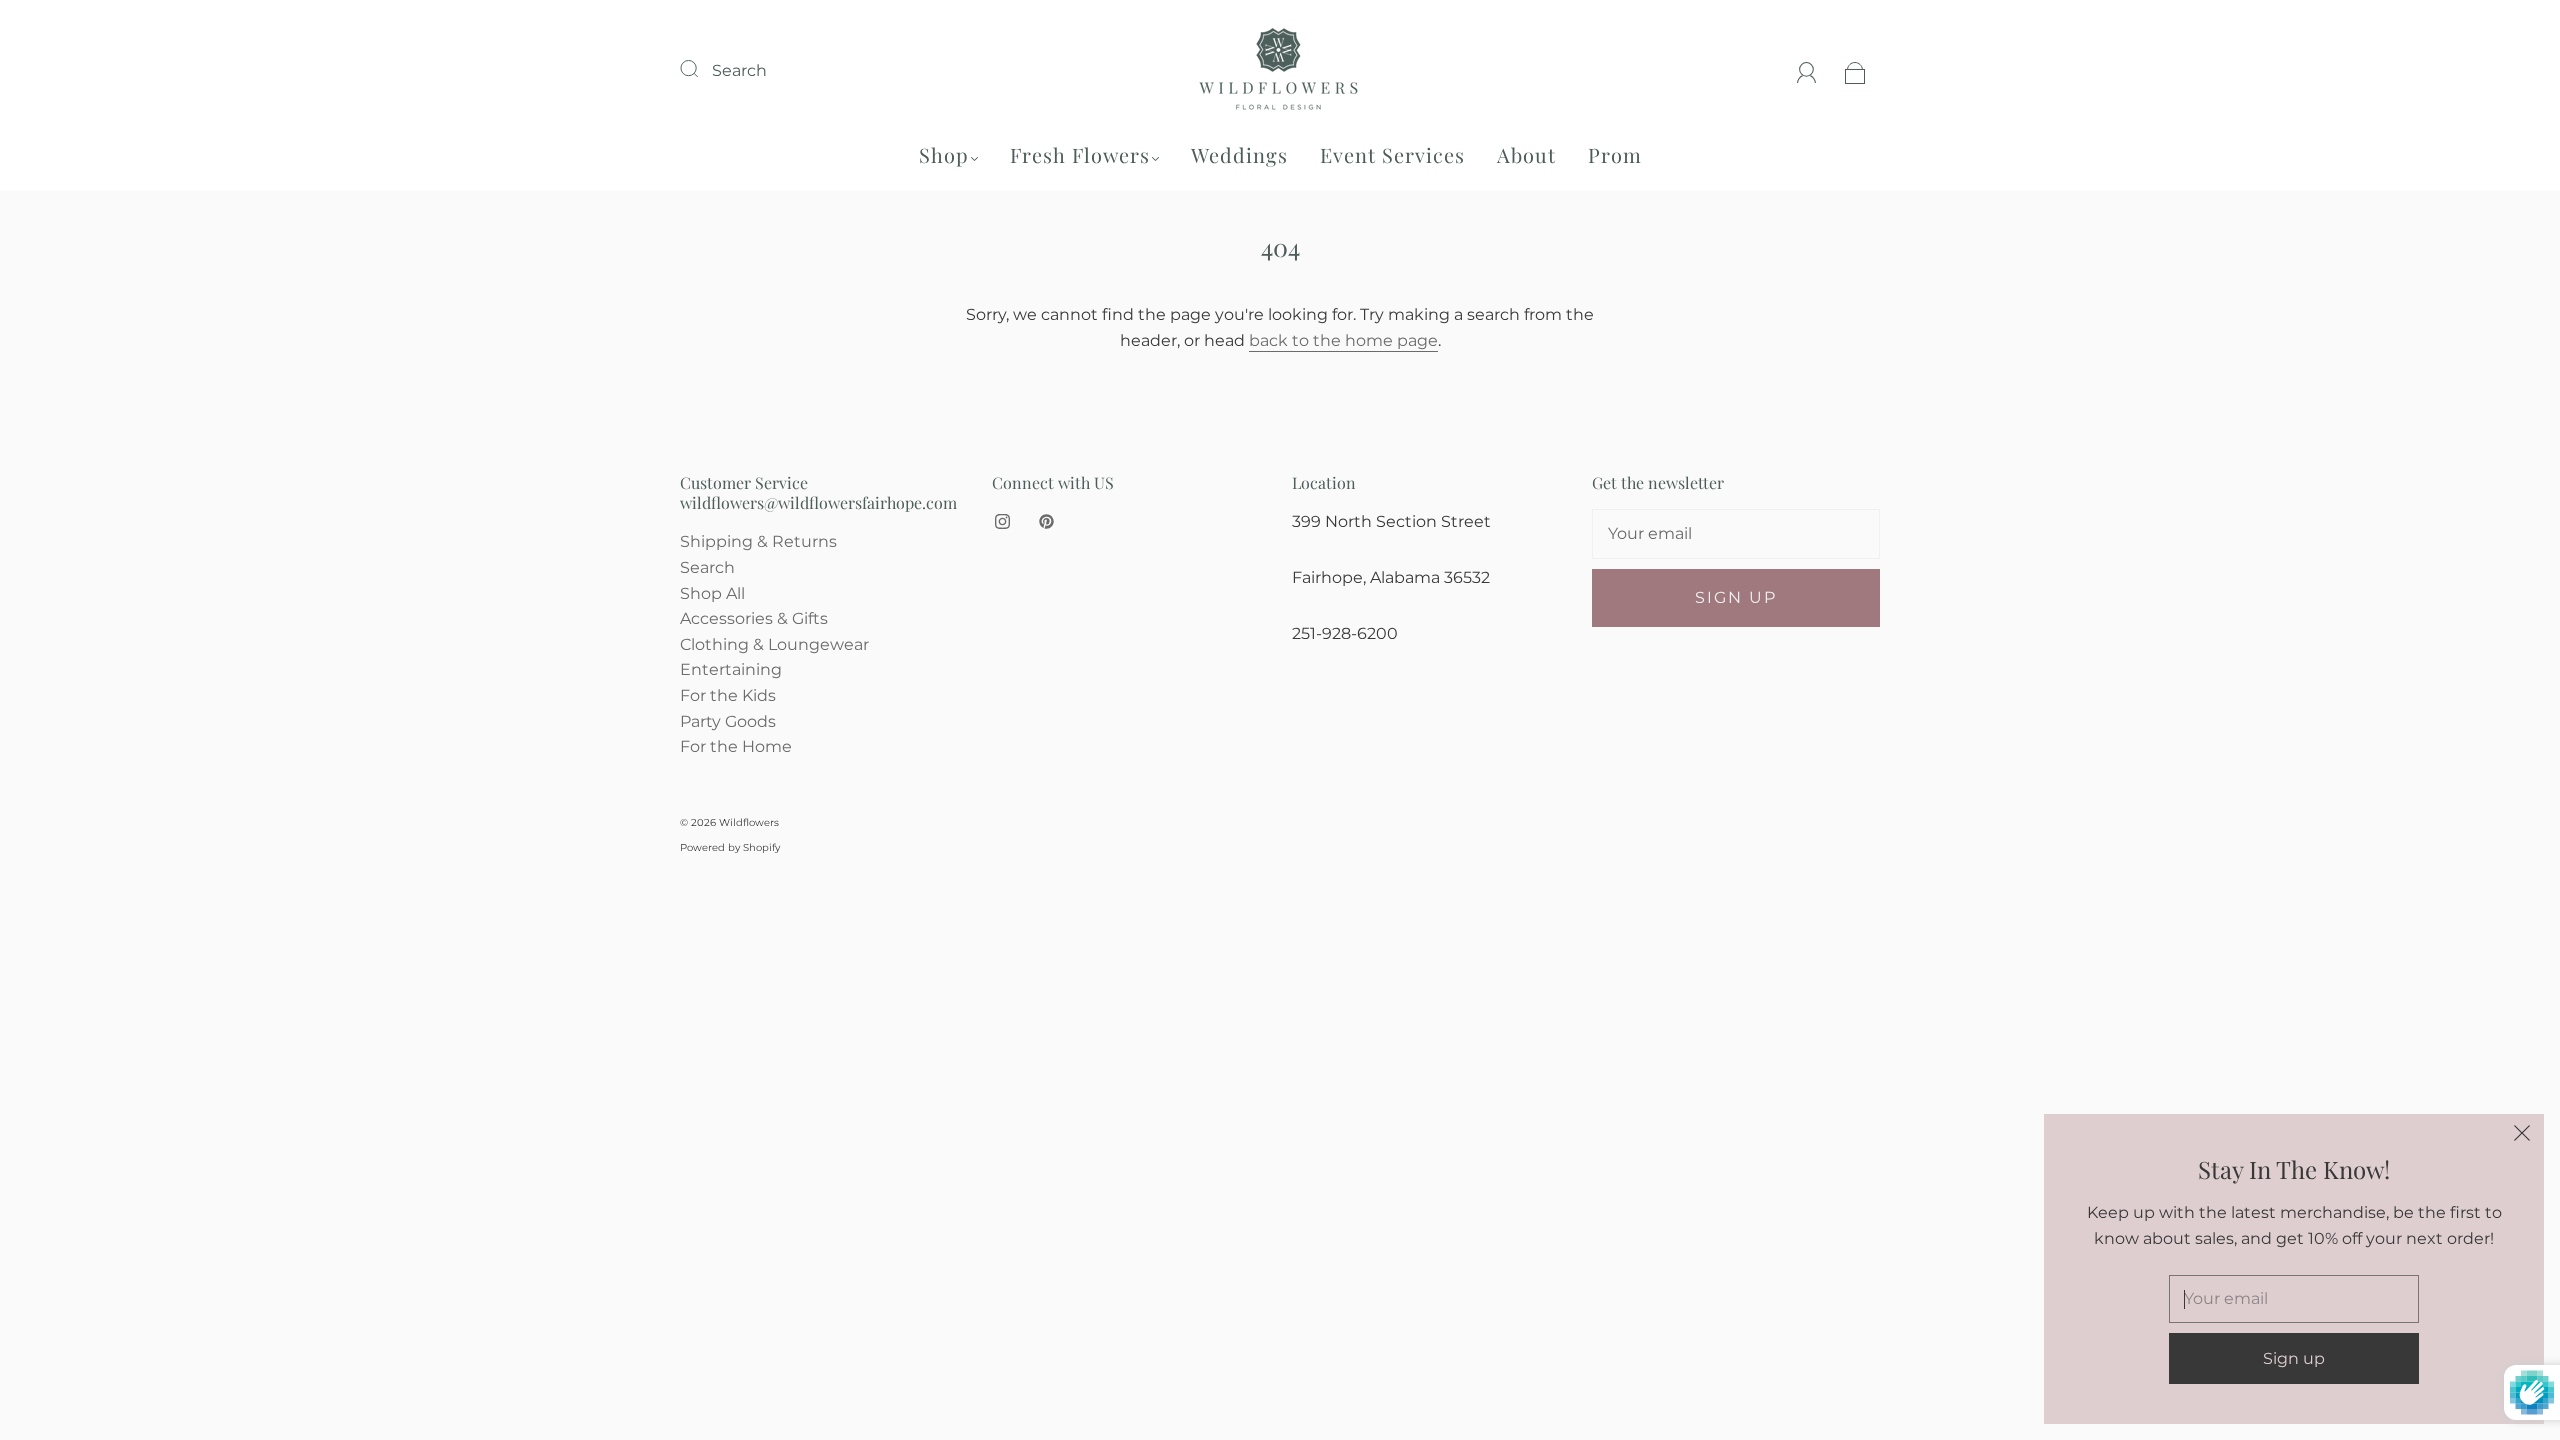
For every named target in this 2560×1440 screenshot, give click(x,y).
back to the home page (1343, 340)
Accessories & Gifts (754, 618)
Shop (944, 154)
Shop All (712, 593)
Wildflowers (749, 822)
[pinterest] (1046, 521)
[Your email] (1736, 534)
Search (739, 70)
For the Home (736, 746)
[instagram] (1002, 521)
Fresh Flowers (1080, 154)
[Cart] (1855, 70)
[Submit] (702, 68)
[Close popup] (2522, 1136)
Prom (1615, 154)
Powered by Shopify (730, 847)
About (1526, 154)
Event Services (1392, 154)
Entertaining (731, 669)
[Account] (1807, 70)
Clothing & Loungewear (774, 644)
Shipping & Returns (758, 541)
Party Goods (728, 721)
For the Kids (728, 695)
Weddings (1239, 154)
